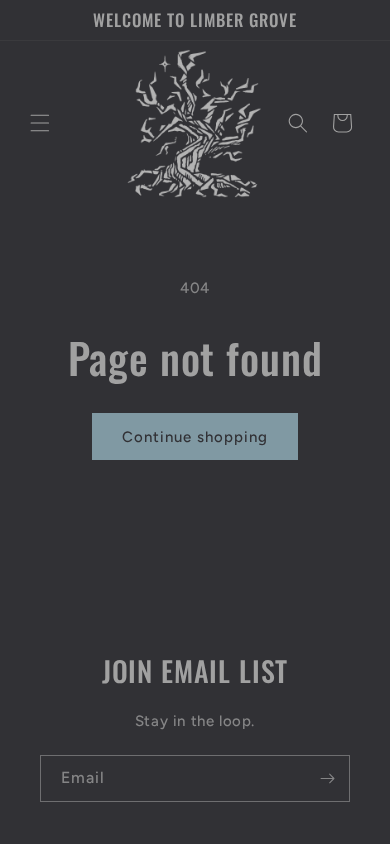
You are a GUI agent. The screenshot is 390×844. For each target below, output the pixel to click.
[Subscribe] (327, 778)
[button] (40, 123)
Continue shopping (195, 437)
